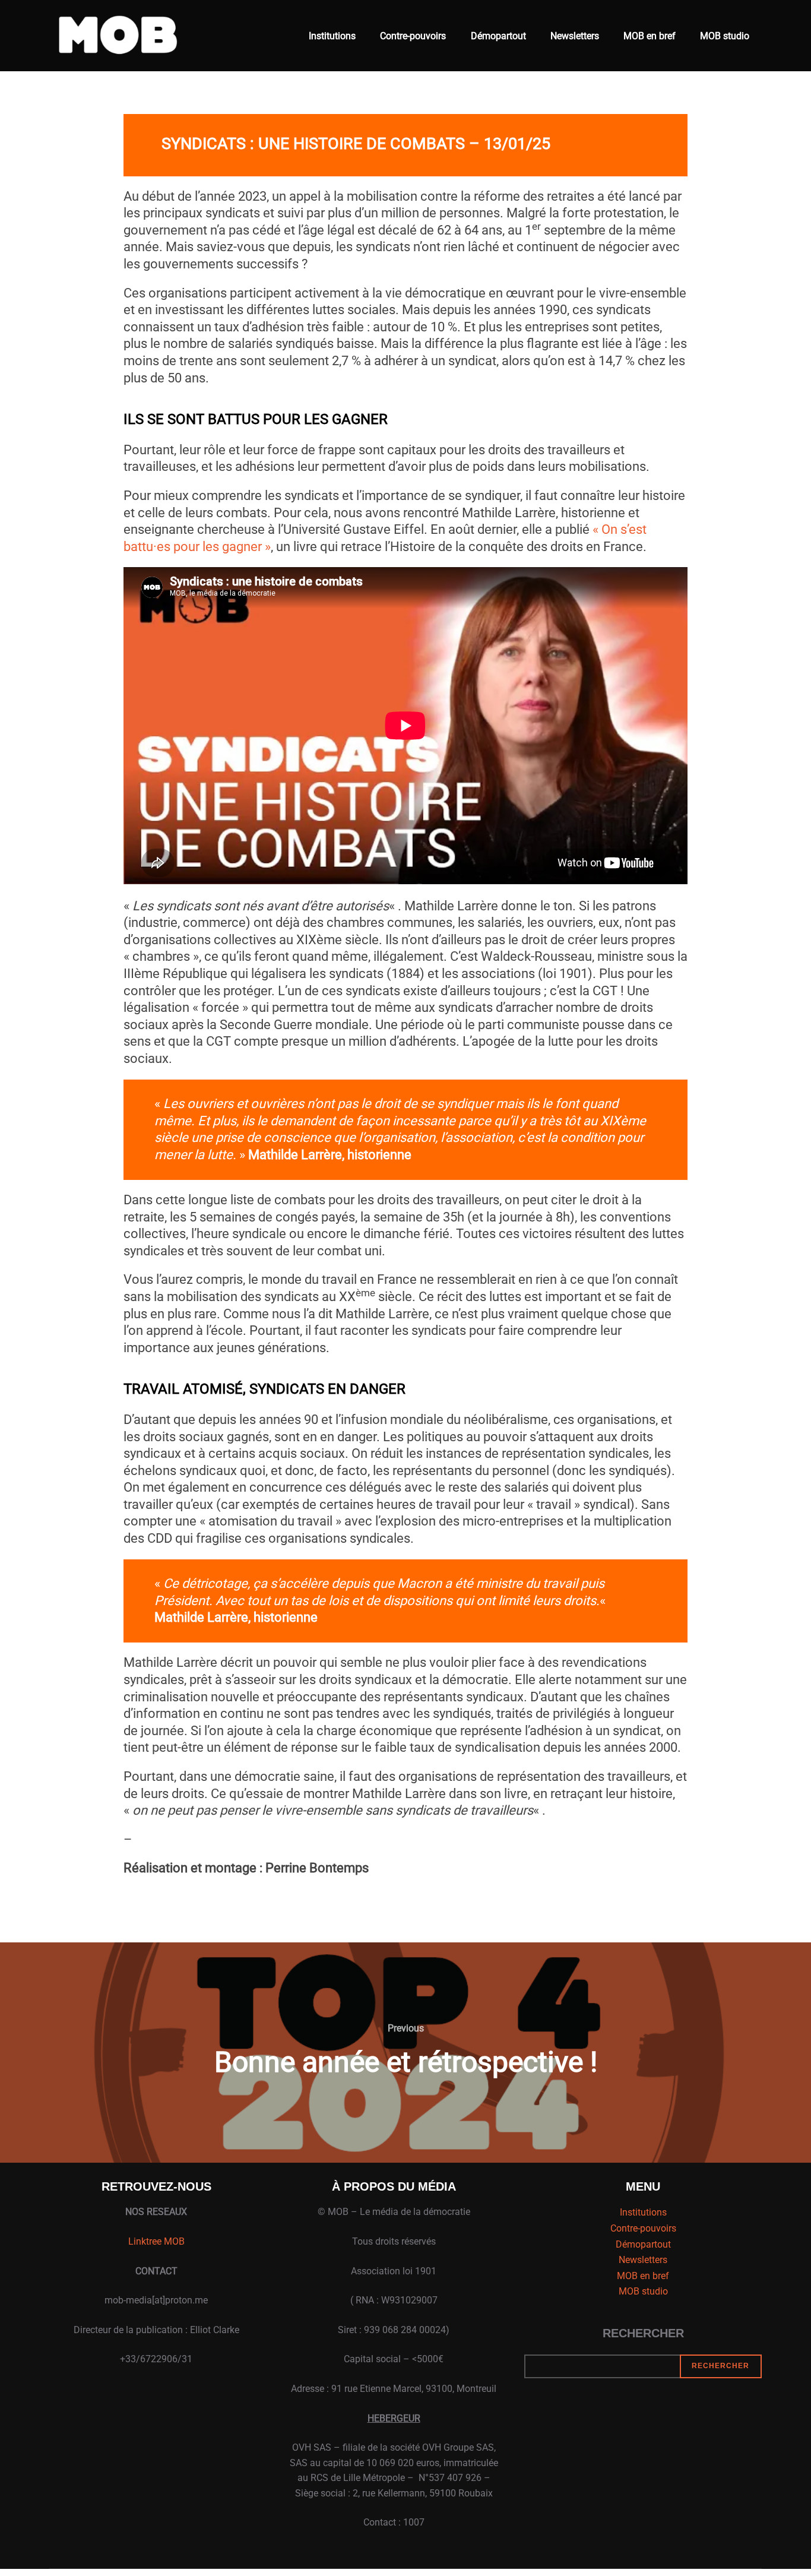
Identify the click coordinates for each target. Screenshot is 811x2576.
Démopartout (498, 36)
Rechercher (643, 2333)
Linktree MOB (156, 2241)
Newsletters (575, 36)
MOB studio (725, 36)
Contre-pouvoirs (413, 36)
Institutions (332, 36)
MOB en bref (650, 36)
